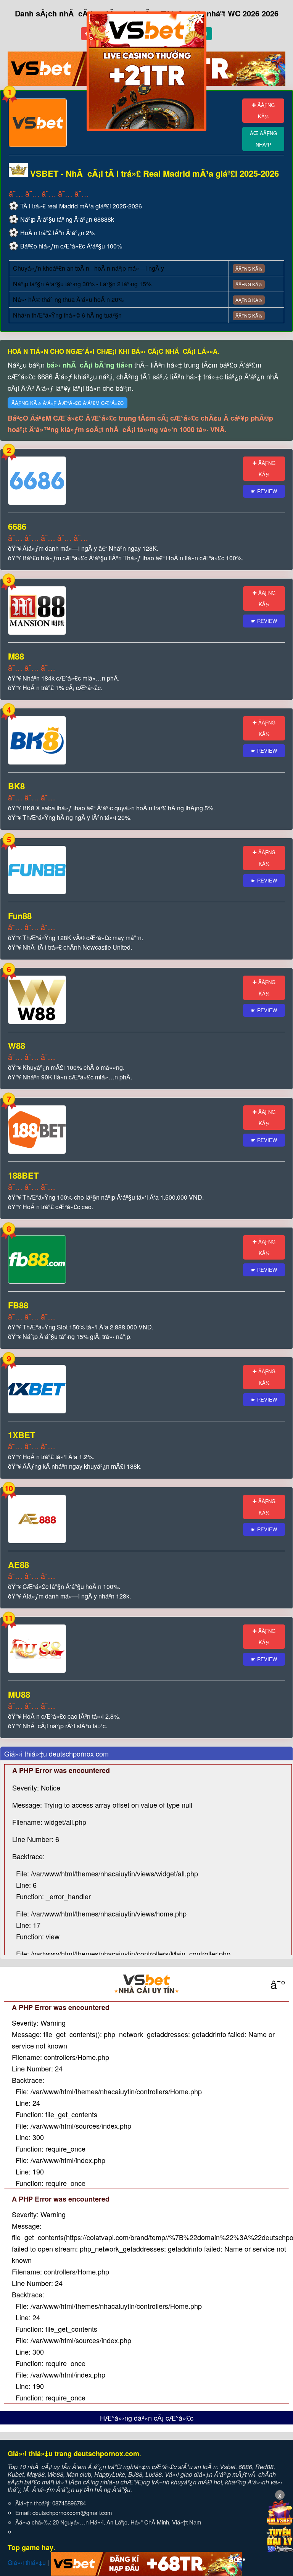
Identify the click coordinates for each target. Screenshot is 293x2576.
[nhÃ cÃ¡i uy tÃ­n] (146, 1984)
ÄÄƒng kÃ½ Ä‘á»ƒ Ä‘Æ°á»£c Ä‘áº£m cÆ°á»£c (68, 403)
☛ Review (264, 491)
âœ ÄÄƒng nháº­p (263, 139)
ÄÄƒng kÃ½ (249, 269)
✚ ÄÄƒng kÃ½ (263, 110)
